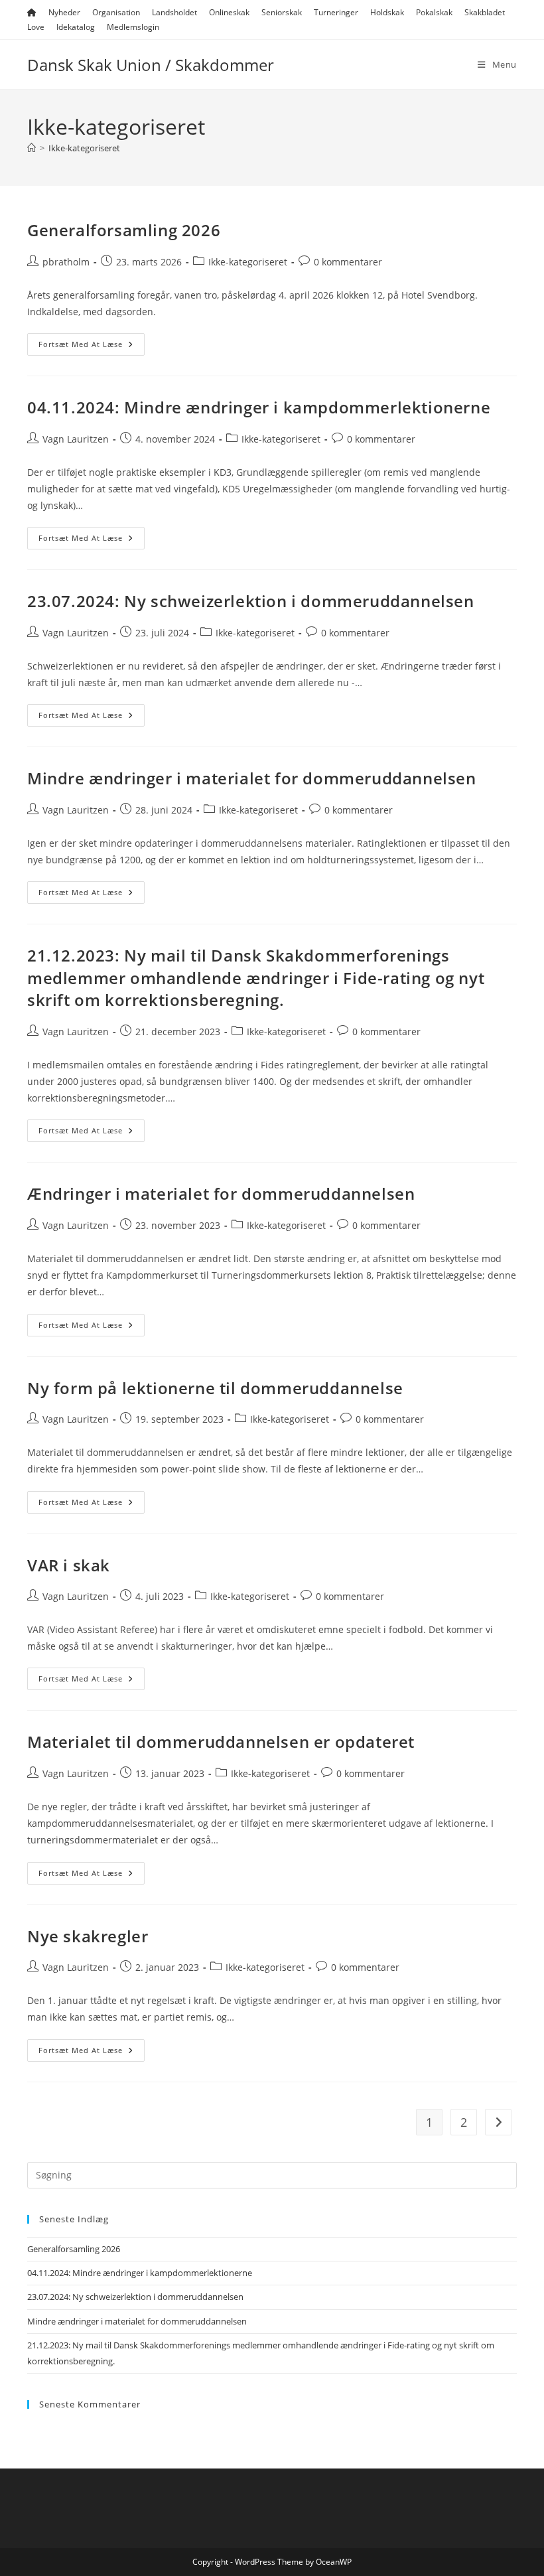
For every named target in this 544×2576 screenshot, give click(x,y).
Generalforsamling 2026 (124, 230)
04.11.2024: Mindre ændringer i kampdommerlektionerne (259, 407)
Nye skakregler (88, 1936)
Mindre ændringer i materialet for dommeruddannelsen (252, 778)
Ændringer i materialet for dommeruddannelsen (221, 1193)
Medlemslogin (133, 27)
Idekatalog (76, 27)
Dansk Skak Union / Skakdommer (151, 65)
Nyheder (64, 12)
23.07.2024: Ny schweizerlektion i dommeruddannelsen (251, 601)
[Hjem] (32, 148)
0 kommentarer (348, 262)
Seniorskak (282, 12)
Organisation (116, 12)
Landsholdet (174, 12)
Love (36, 27)
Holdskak (387, 12)
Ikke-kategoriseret (84, 148)
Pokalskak (434, 12)
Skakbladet (485, 12)
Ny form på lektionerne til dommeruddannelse (215, 1388)
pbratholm (66, 262)
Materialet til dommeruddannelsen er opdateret (221, 1742)
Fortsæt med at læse (92, 347)
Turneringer (336, 12)
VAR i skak (69, 1565)
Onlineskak (229, 12)
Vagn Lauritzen (76, 439)
